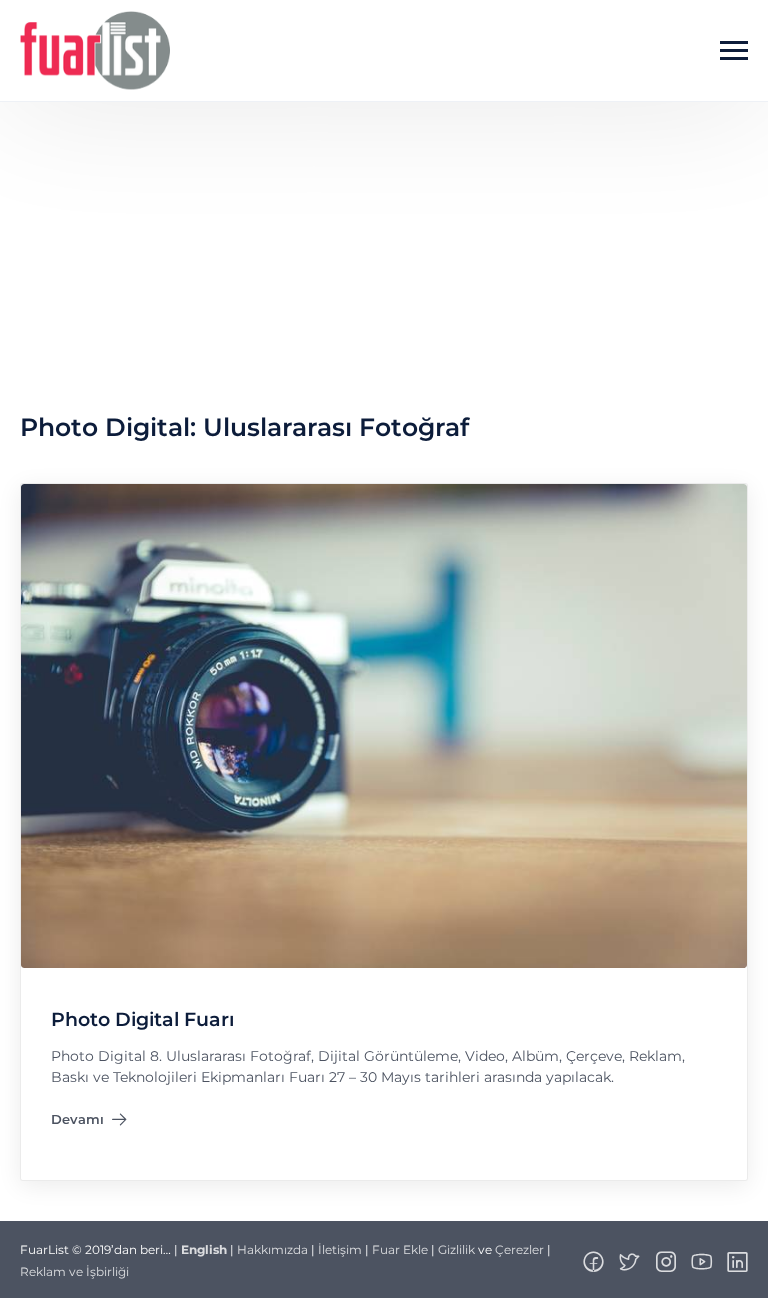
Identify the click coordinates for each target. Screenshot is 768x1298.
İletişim (340, 1249)
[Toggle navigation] (734, 51)
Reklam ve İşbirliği (74, 1271)
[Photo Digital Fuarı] (384, 724)
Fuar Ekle (400, 1249)
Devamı (89, 1123)
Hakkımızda (272, 1249)
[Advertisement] (384, 252)
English (204, 1249)
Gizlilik (456, 1249)
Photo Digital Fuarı (142, 1019)
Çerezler (519, 1249)
